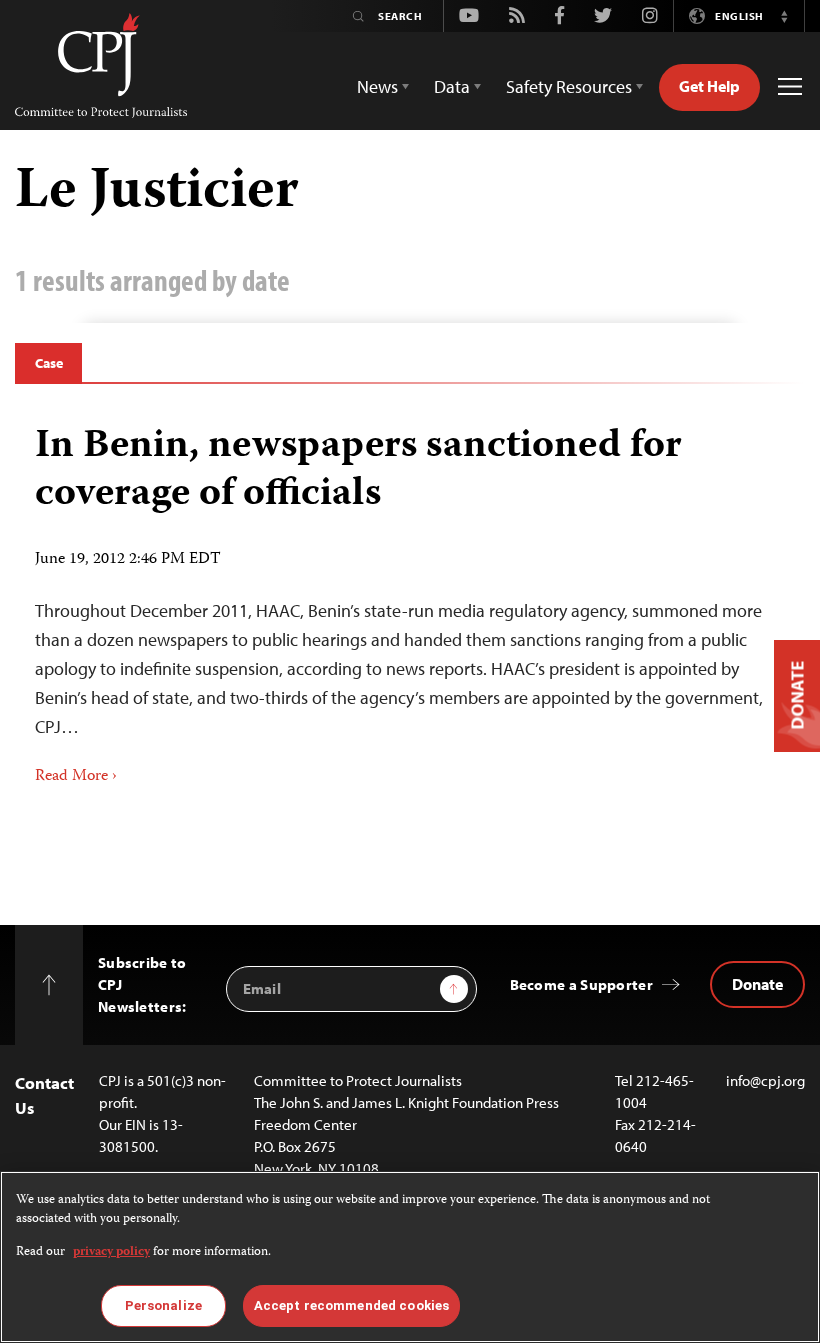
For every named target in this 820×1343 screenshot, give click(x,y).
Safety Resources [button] (569, 86)
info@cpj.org (765, 1080)
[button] (784, 16)
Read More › (76, 777)
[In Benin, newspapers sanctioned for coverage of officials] (410, 598)
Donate (757, 984)
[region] (410, 1257)
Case (48, 363)
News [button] (377, 86)
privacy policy (111, 1252)
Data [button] (452, 86)
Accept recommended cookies (351, 1305)
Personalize (163, 1305)
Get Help (709, 86)
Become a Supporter (581, 984)
